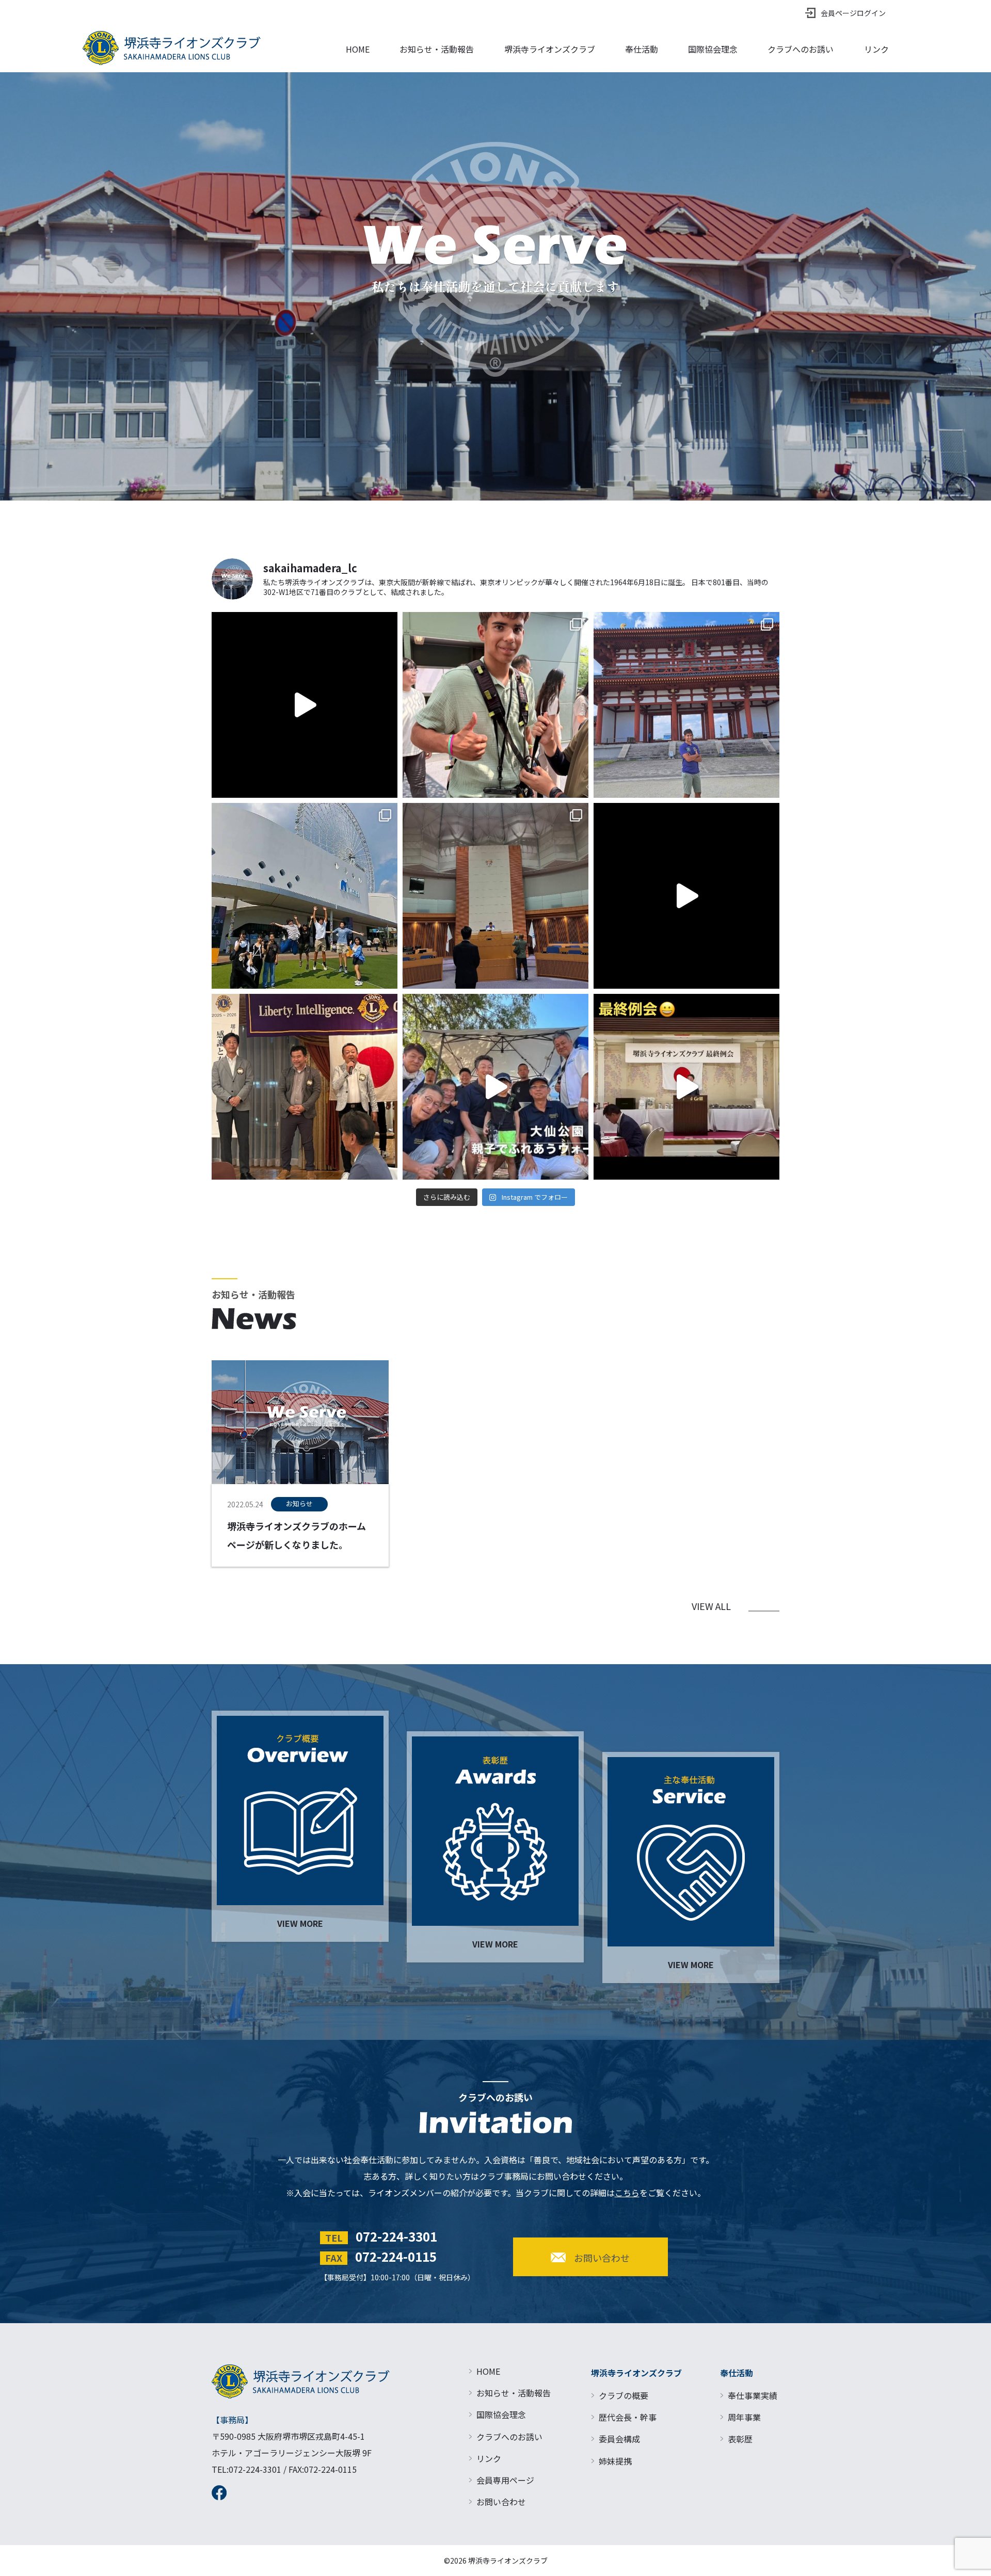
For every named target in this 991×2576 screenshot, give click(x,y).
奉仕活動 (642, 49)
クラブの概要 (624, 2395)
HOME (358, 49)
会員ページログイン (853, 13)
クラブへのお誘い (801, 49)
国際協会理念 (713, 49)
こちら (627, 2193)
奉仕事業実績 (753, 2395)
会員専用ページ (505, 2480)
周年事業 (744, 2417)
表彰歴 (740, 2439)
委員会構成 (619, 2439)
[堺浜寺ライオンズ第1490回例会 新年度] (686, 896)
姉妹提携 (615, 2461)
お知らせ (299, 1503)
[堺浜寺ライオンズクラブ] (190, 48)
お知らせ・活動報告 (437, 49)
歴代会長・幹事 (628, 2417)
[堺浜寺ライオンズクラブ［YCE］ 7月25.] (686, 705)
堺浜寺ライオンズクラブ (550, 49)
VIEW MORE (300, 1923)
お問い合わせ (501, 2502)
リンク (876, 49)
